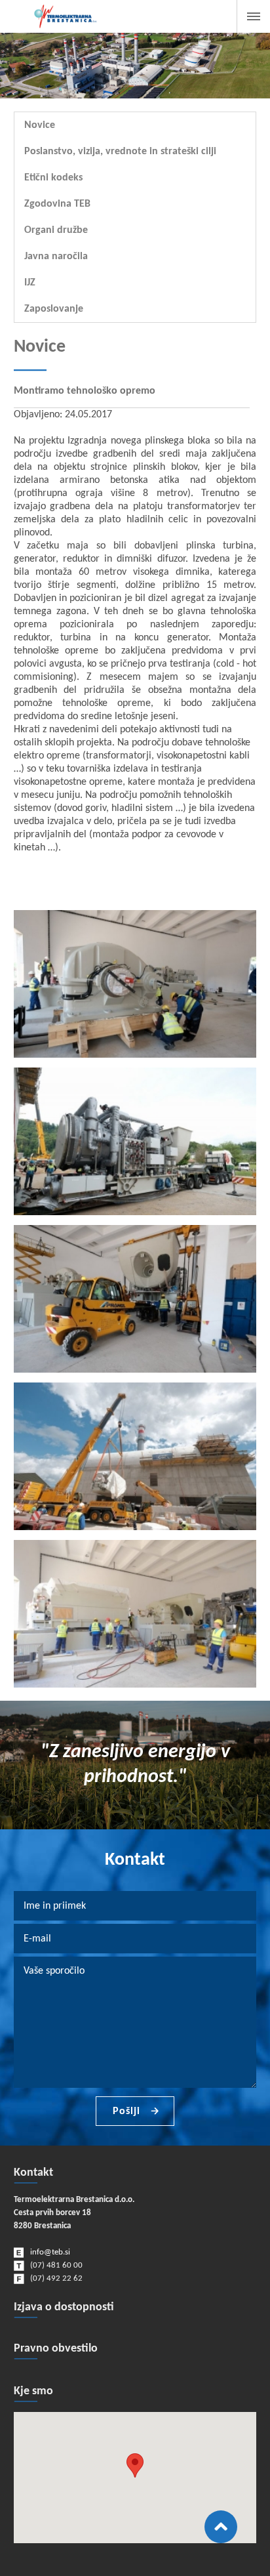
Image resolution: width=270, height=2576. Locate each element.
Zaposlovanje (54, 309)
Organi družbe (56, 230)
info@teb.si (50, 2252)
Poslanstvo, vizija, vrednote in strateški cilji (120, 152)
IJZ (30, 283)
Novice (40, 125)
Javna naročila (56, 257)
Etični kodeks (53, 178)
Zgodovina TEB (57, 204)
